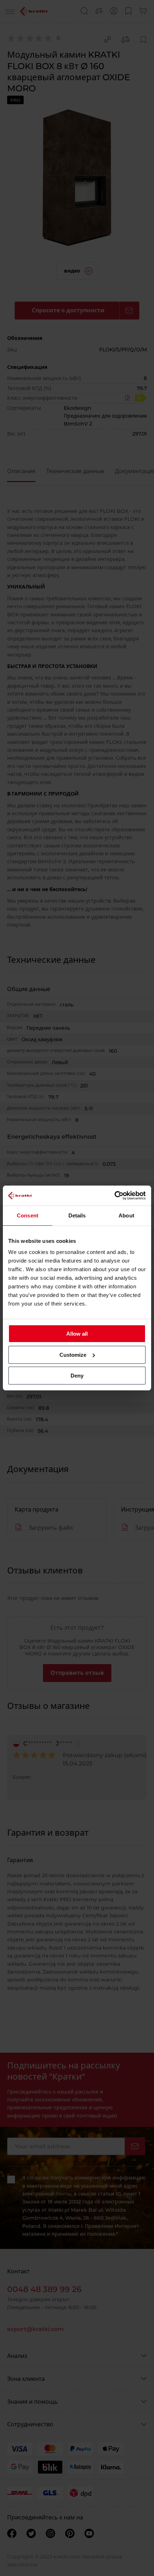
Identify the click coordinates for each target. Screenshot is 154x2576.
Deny (77, 1376)
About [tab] (126, 1215)
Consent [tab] (28, 1215)
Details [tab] (77, 1215)
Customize (73, 1355)
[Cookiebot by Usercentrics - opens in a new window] (114, 1196)
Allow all (77, 1334)
